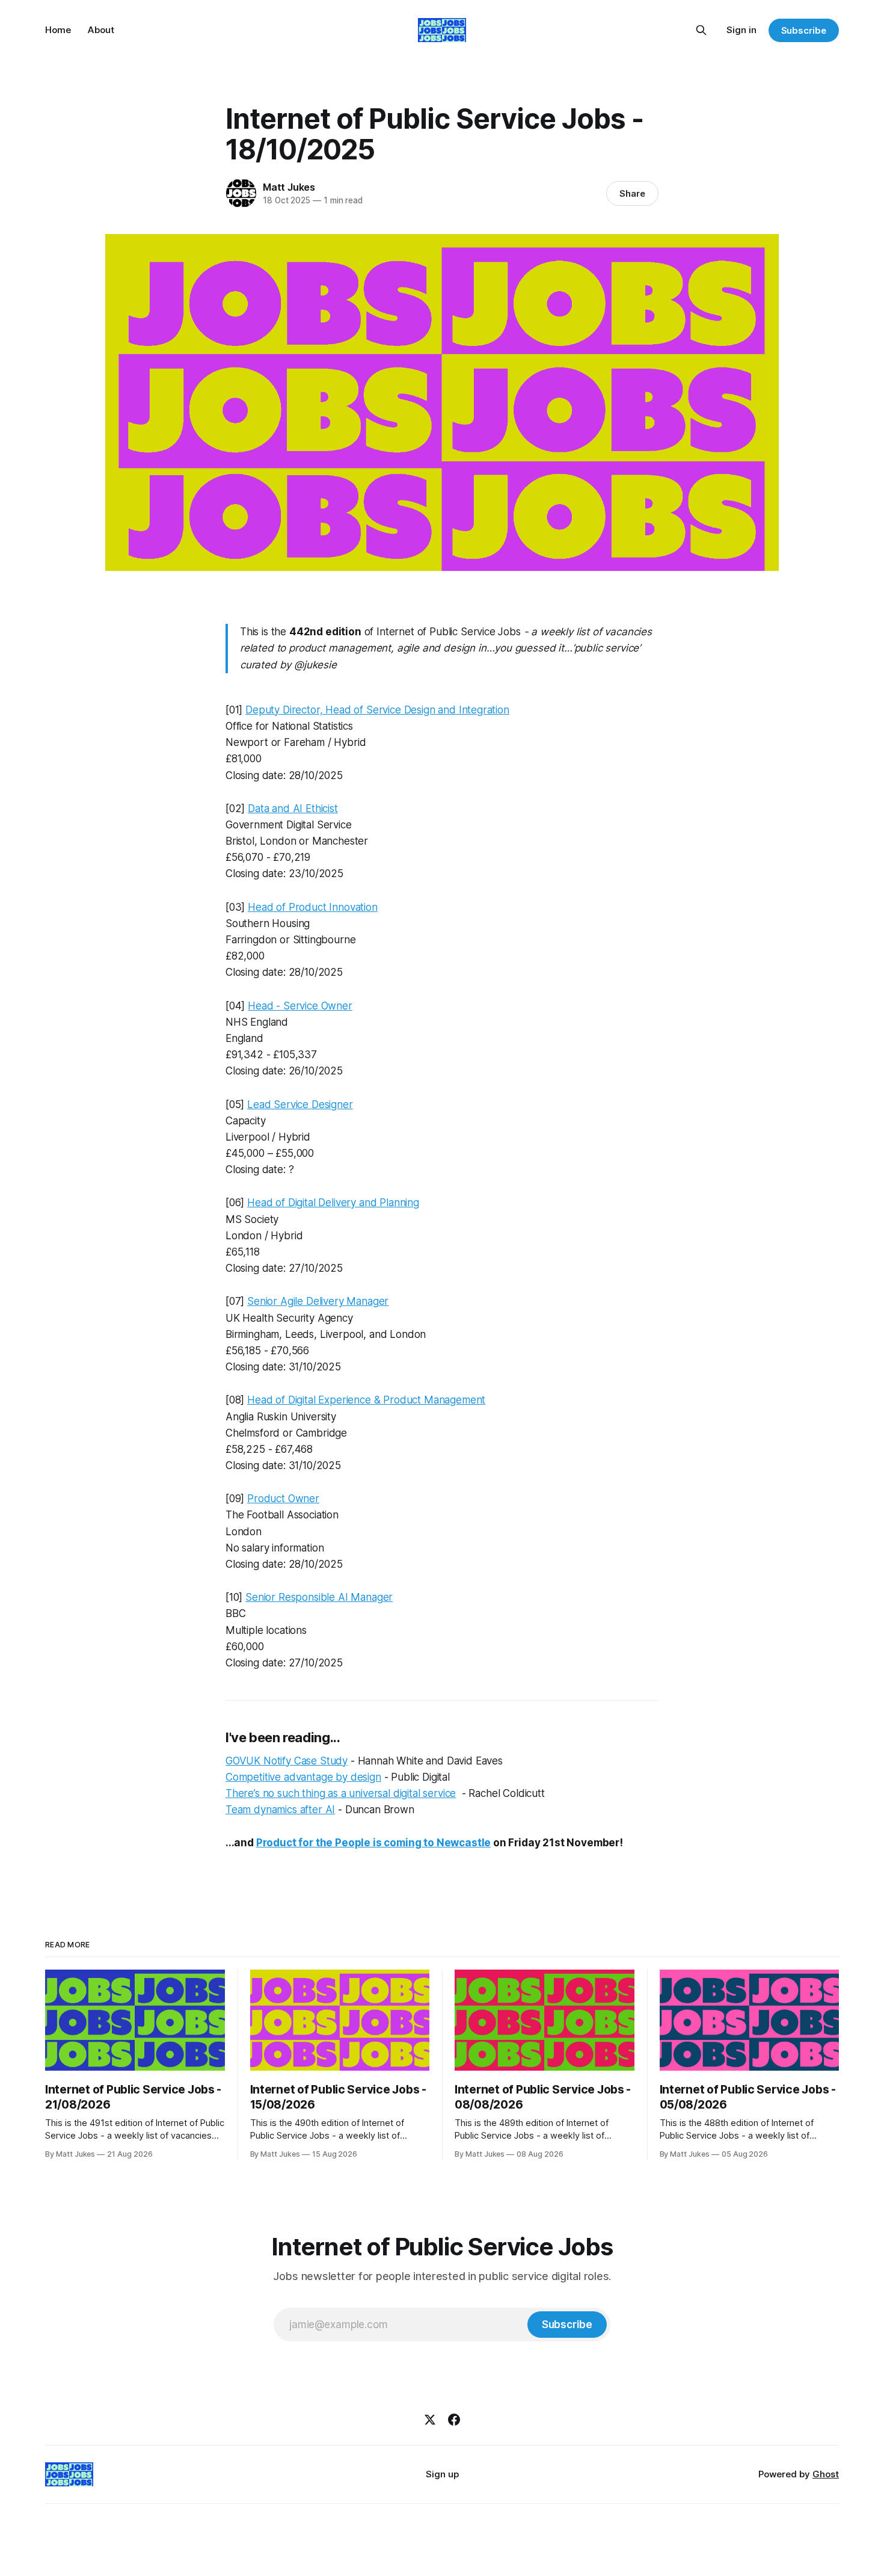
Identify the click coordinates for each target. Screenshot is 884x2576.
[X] (430, 2420)
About (101, 30)
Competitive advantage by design (303, 1777)
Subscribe (804, 30)
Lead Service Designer (300, 1105)
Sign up (442, 2474)
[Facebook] (454, 2420)
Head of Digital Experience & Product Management (366, 1400)
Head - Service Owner (300, 1006)
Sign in (741, 30)
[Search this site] (701, 30)
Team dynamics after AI (280, 1810)
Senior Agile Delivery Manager (318, 1301)
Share (632, 193)
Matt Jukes (289, 187)
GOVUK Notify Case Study (287, 1761)
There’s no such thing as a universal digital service (341, 1793)
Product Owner (283, 1499)
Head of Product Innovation (313, 907)
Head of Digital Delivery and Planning (333, 1203)
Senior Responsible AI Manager (319, 1597)
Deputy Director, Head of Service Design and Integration (377, 710)
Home (58, 30)
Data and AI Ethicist (293, 809)
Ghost (826, 2474)
